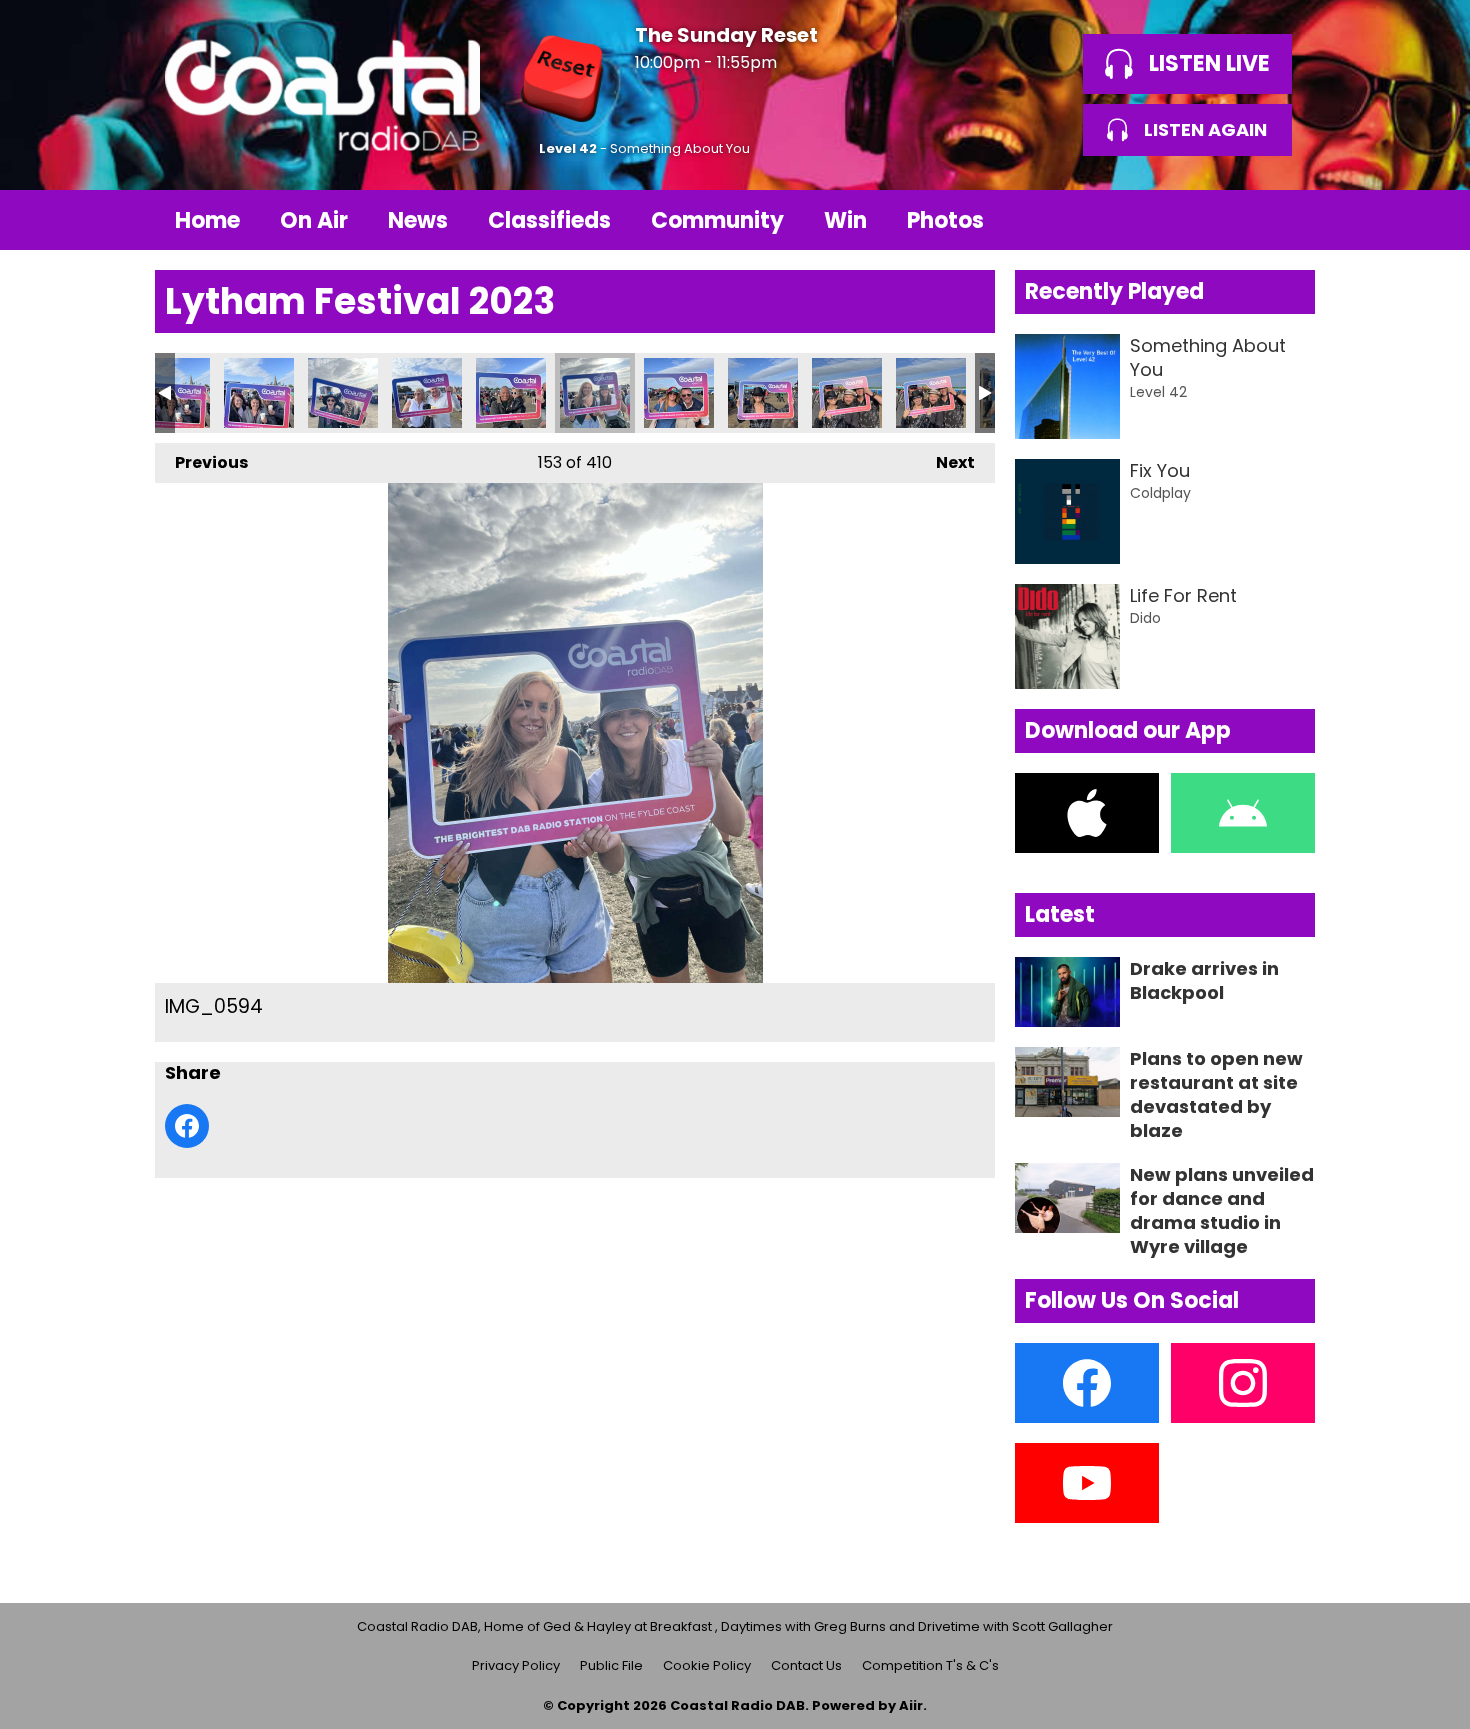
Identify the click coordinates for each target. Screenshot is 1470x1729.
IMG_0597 (847, 393)
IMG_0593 (511, 393)
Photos (945, 220)
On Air (314, 220)
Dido (1145, 618)
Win (845, 220)
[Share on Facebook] (187, 1126)
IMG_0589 (175, 393)
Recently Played (1114, 291)
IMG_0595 (679, 393)
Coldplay (1160, 493)
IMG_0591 (343, 393)
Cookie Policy (707, 1665)
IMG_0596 (763, 393)
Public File (611, 1665)
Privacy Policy (516, 1665)
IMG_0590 (259, 393)
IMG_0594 (595, 393)
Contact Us (806, 1665)
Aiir (911, 1705)
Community (717, 220)
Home (207, 220)
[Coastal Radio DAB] (322, 95)
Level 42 (568, 148)
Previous (201, 462)
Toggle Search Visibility (1285, 220)
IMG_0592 (427, 393)
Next (945, 462)
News (418, 220)
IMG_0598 (931, 393)
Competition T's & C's (930, 1665)
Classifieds (549, 220)
